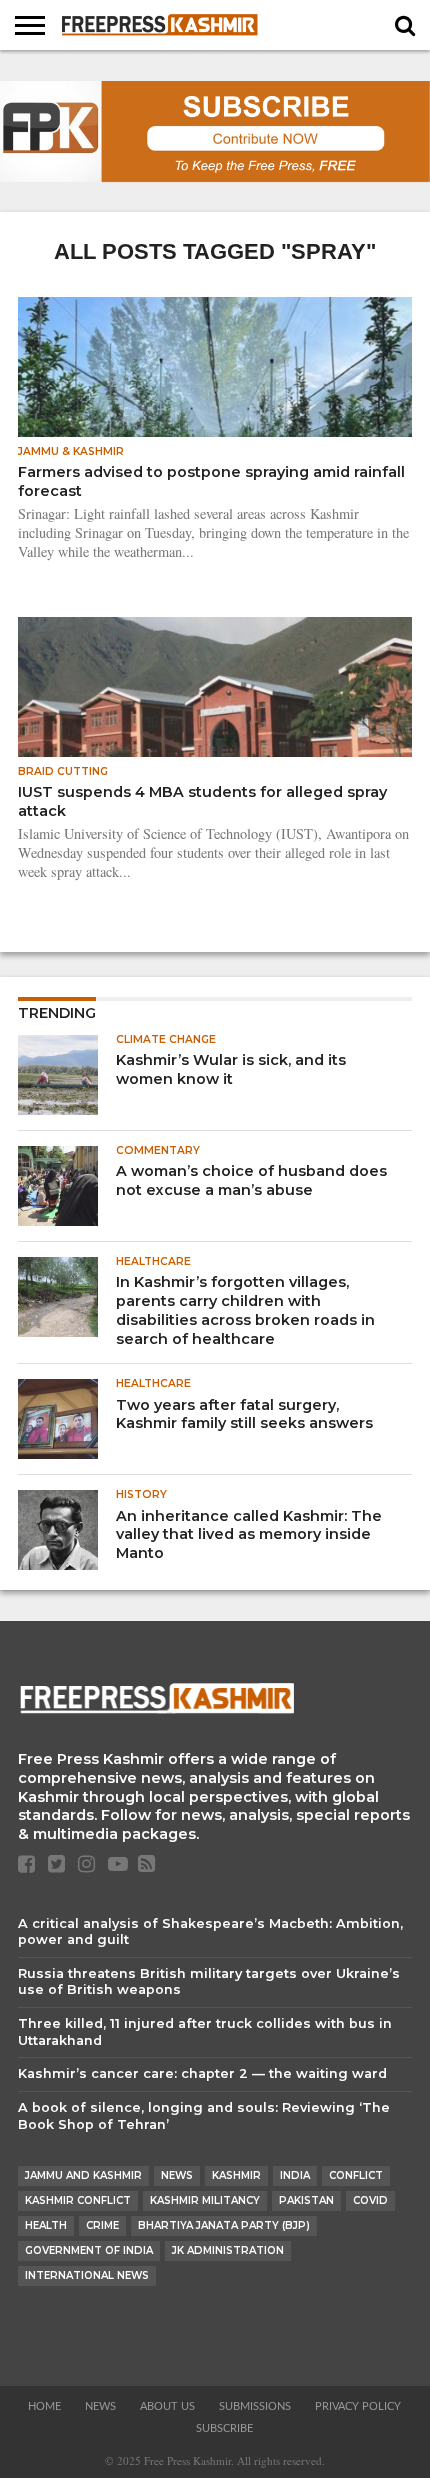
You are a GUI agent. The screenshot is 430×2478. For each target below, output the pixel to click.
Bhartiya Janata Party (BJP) (224, 2225)
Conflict (356, 2175)
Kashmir (236, 2175)
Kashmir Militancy (205, 2200)
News (177, 2175)
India (295, 2175)
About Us (167, 2406)
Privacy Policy (358, 2406)
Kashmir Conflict (78, 2200)
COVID (370, 2200)
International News (87, 2275)
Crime (102, 2225)
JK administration (228, 2250)
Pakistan (306, 2200)
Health (46, 2225)
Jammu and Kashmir (83, 2175)
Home (44, 2406)
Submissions (255, 2406)
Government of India (89, 2250)
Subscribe (224, 2428)
